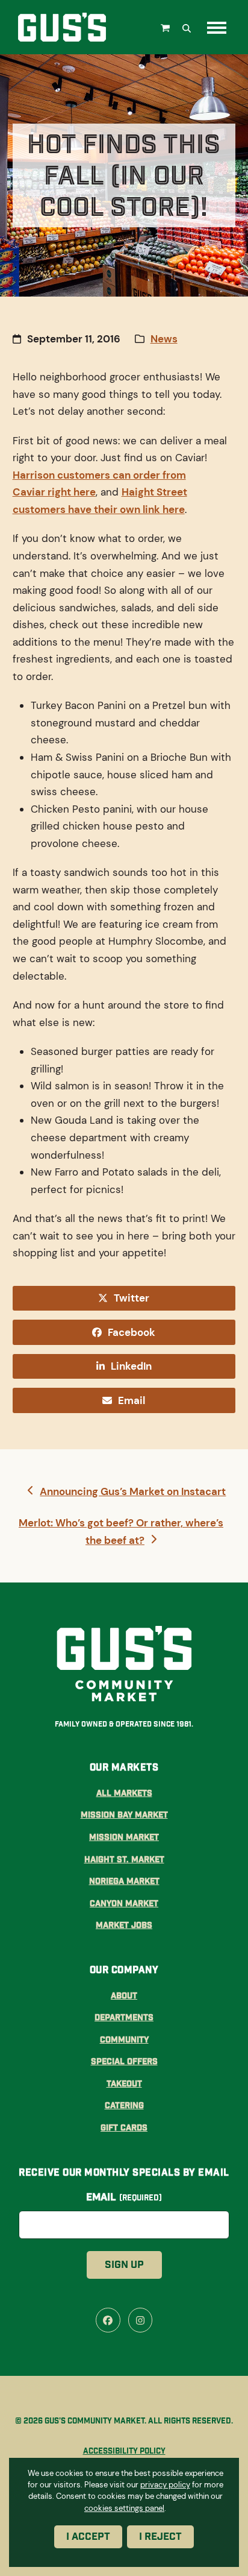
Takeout (124, 2083)
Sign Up (124, 2265)
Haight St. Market (124, 1859)
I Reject (160, 2536)
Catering (124, 2105)
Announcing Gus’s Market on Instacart (132, 1492)
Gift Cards (124, 2127)
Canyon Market (124, 1903)
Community (124, 2039)
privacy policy (165, 2485)
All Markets (124, 1793)
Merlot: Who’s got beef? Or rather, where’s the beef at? (121, 1531)
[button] (167, 27)
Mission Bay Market (124, 1815)
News (164, 339)
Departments (124, 2017)
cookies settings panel (124, 2508)
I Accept (88, 2536)
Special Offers (124, 2061)
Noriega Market (124, 1881)
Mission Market (124, 1837)
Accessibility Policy (124, 2451)
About (124, 1995)
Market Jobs (124, 1925)
